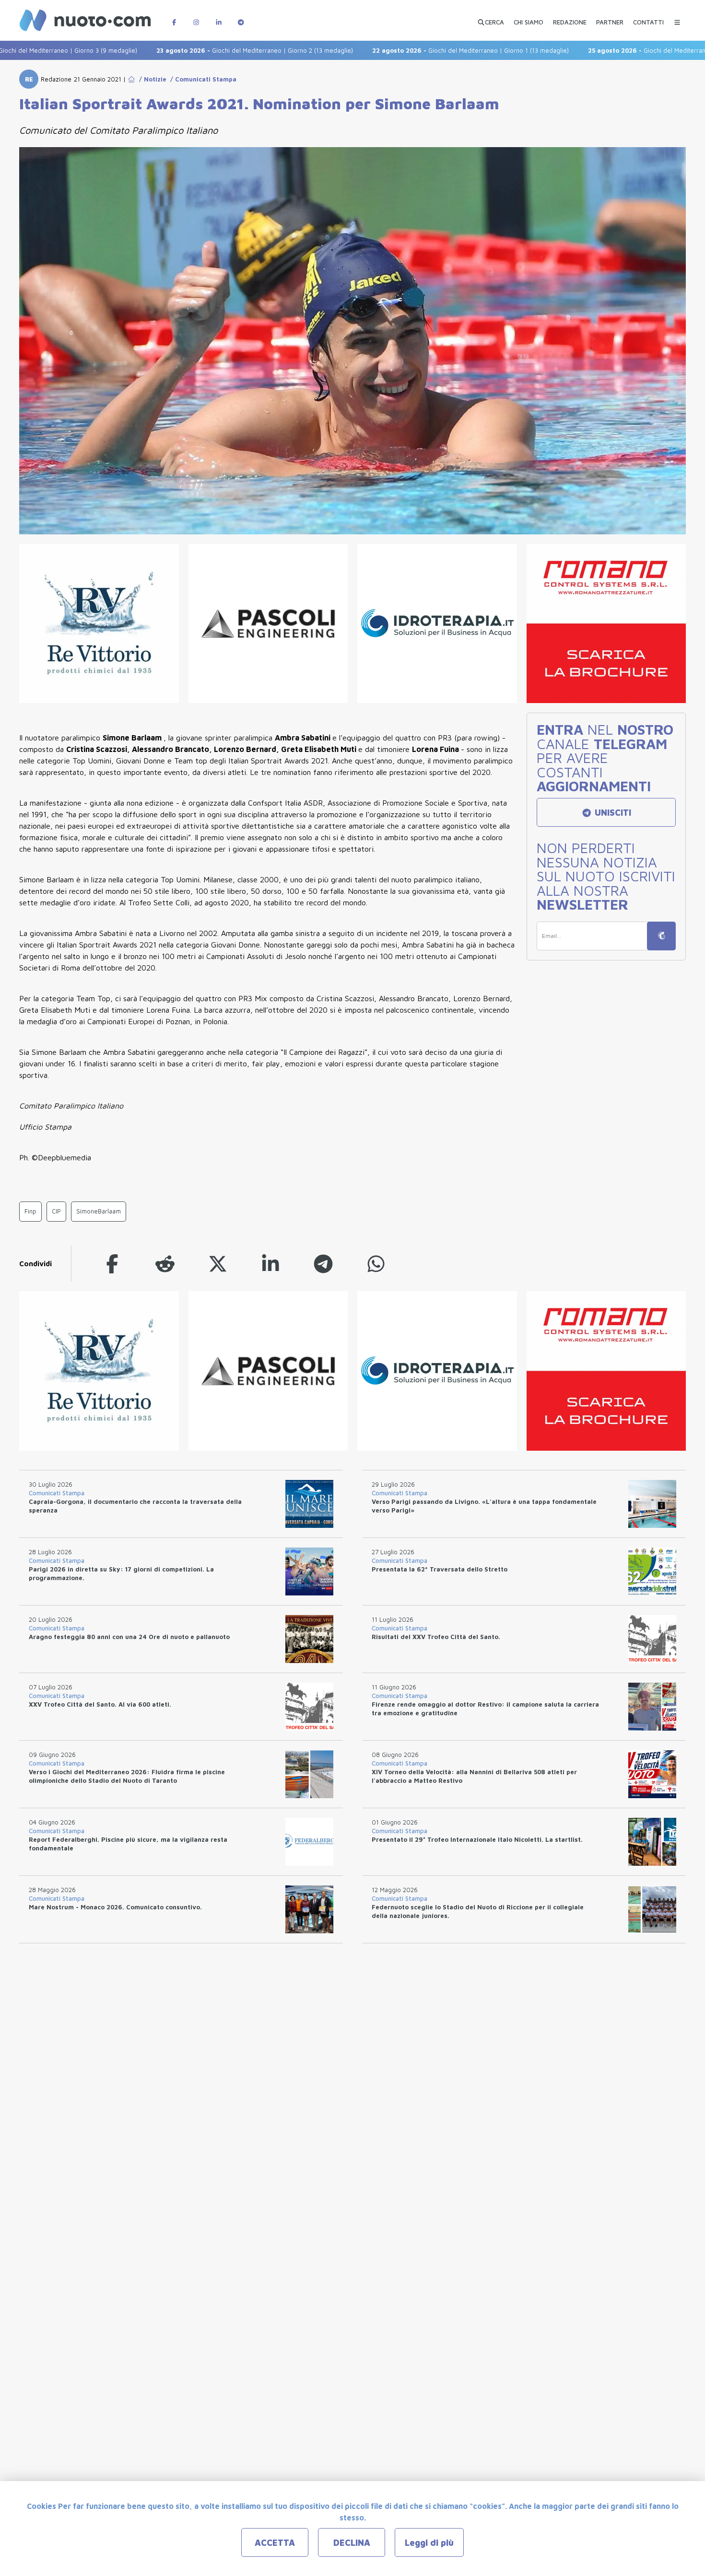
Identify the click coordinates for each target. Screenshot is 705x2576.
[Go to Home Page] (131, 79)
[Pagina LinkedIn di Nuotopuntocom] (219, 17)
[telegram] (323, 1264)
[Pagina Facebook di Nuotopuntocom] (174, 17)
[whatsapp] (376, 1264)
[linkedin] (270, 1264)
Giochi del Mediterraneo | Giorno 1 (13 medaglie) (411, 50)
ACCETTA (275, 2543)
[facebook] (112, 1264)
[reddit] (165, 1264)
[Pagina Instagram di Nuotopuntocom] (196, 17)
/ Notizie (151, 79)
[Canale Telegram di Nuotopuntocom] (241, 17)
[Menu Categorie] (677, 17)
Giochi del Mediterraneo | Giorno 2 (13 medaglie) (195, 50)
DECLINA (352, 2543)
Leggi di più (429, 2543)
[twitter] (218, 1264)
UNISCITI (612, 813)
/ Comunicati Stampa (201, 79)
